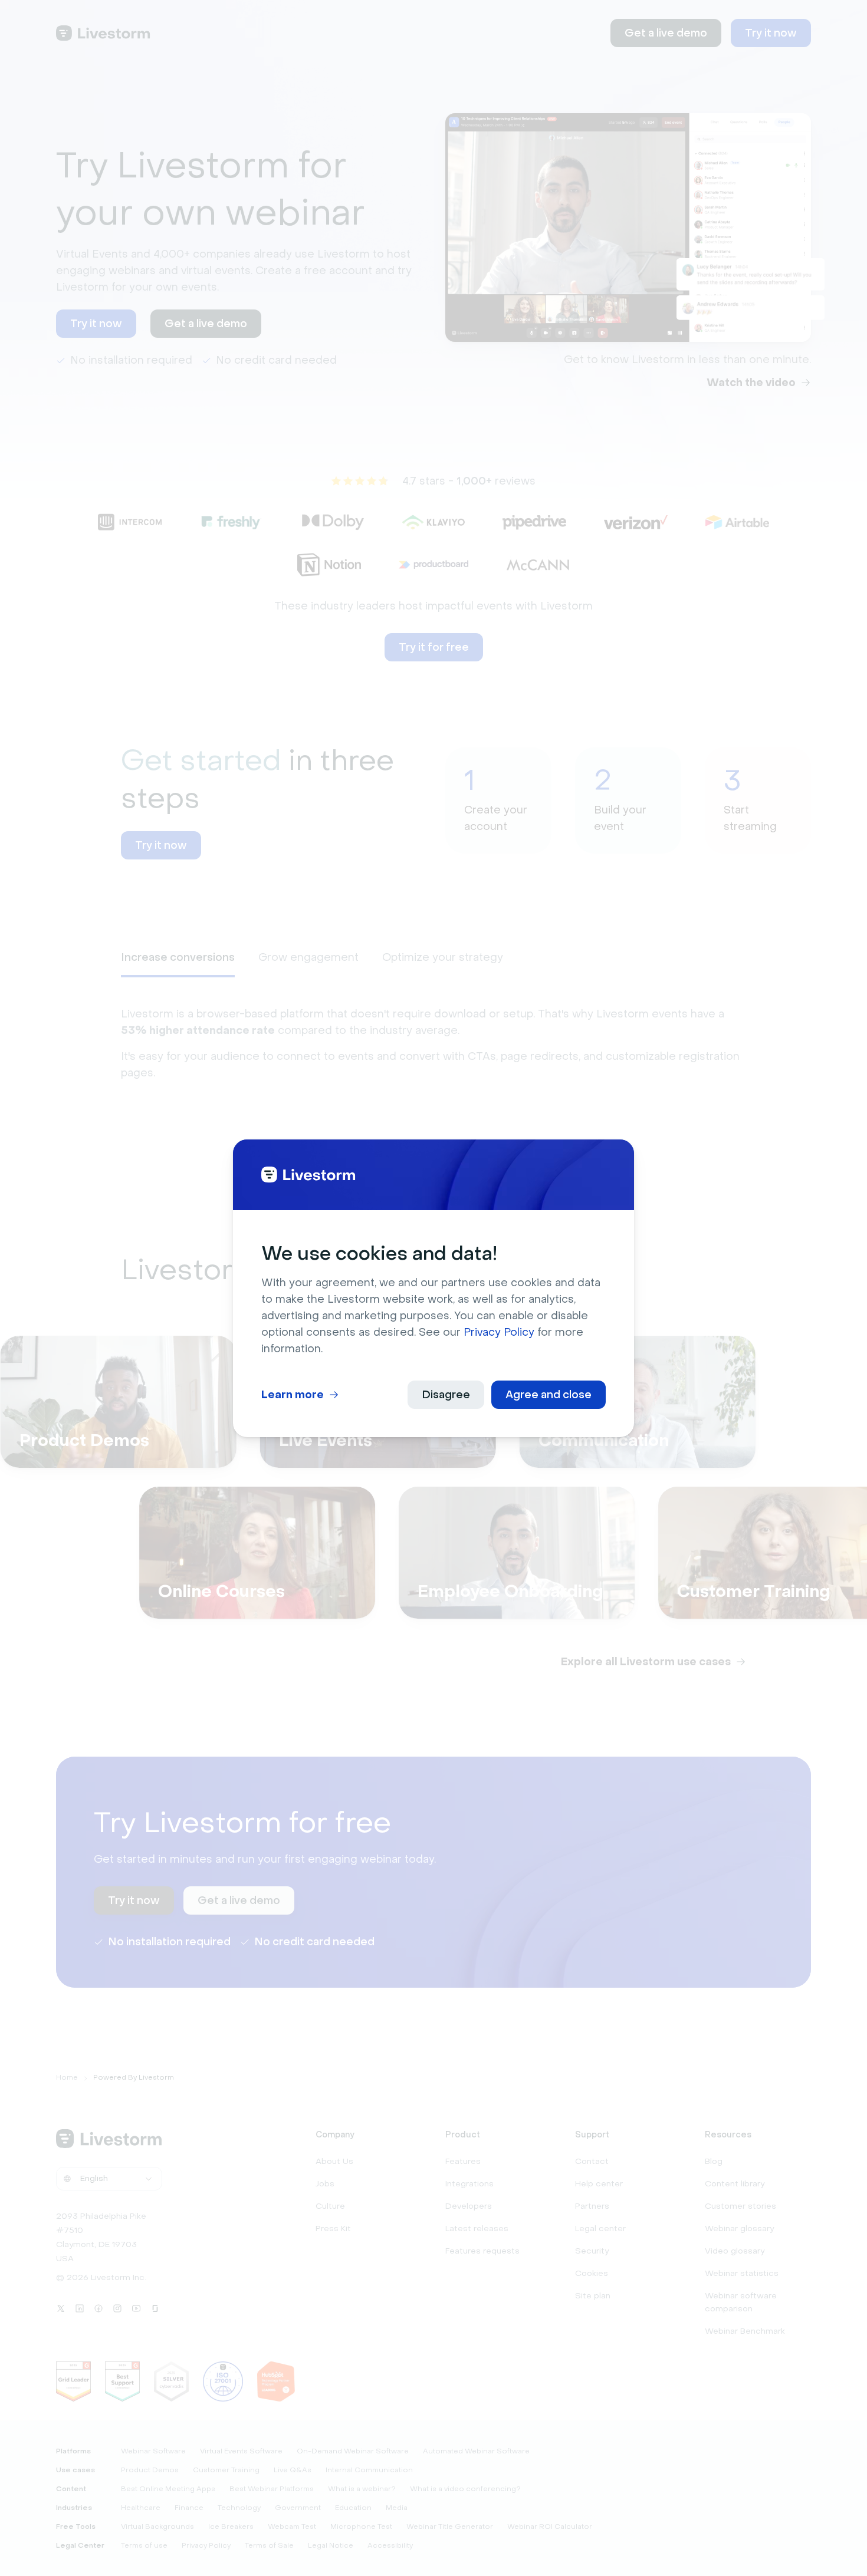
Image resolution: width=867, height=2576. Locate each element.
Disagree (446, 1395)
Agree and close (549, 1395)
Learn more (293, 1395)
